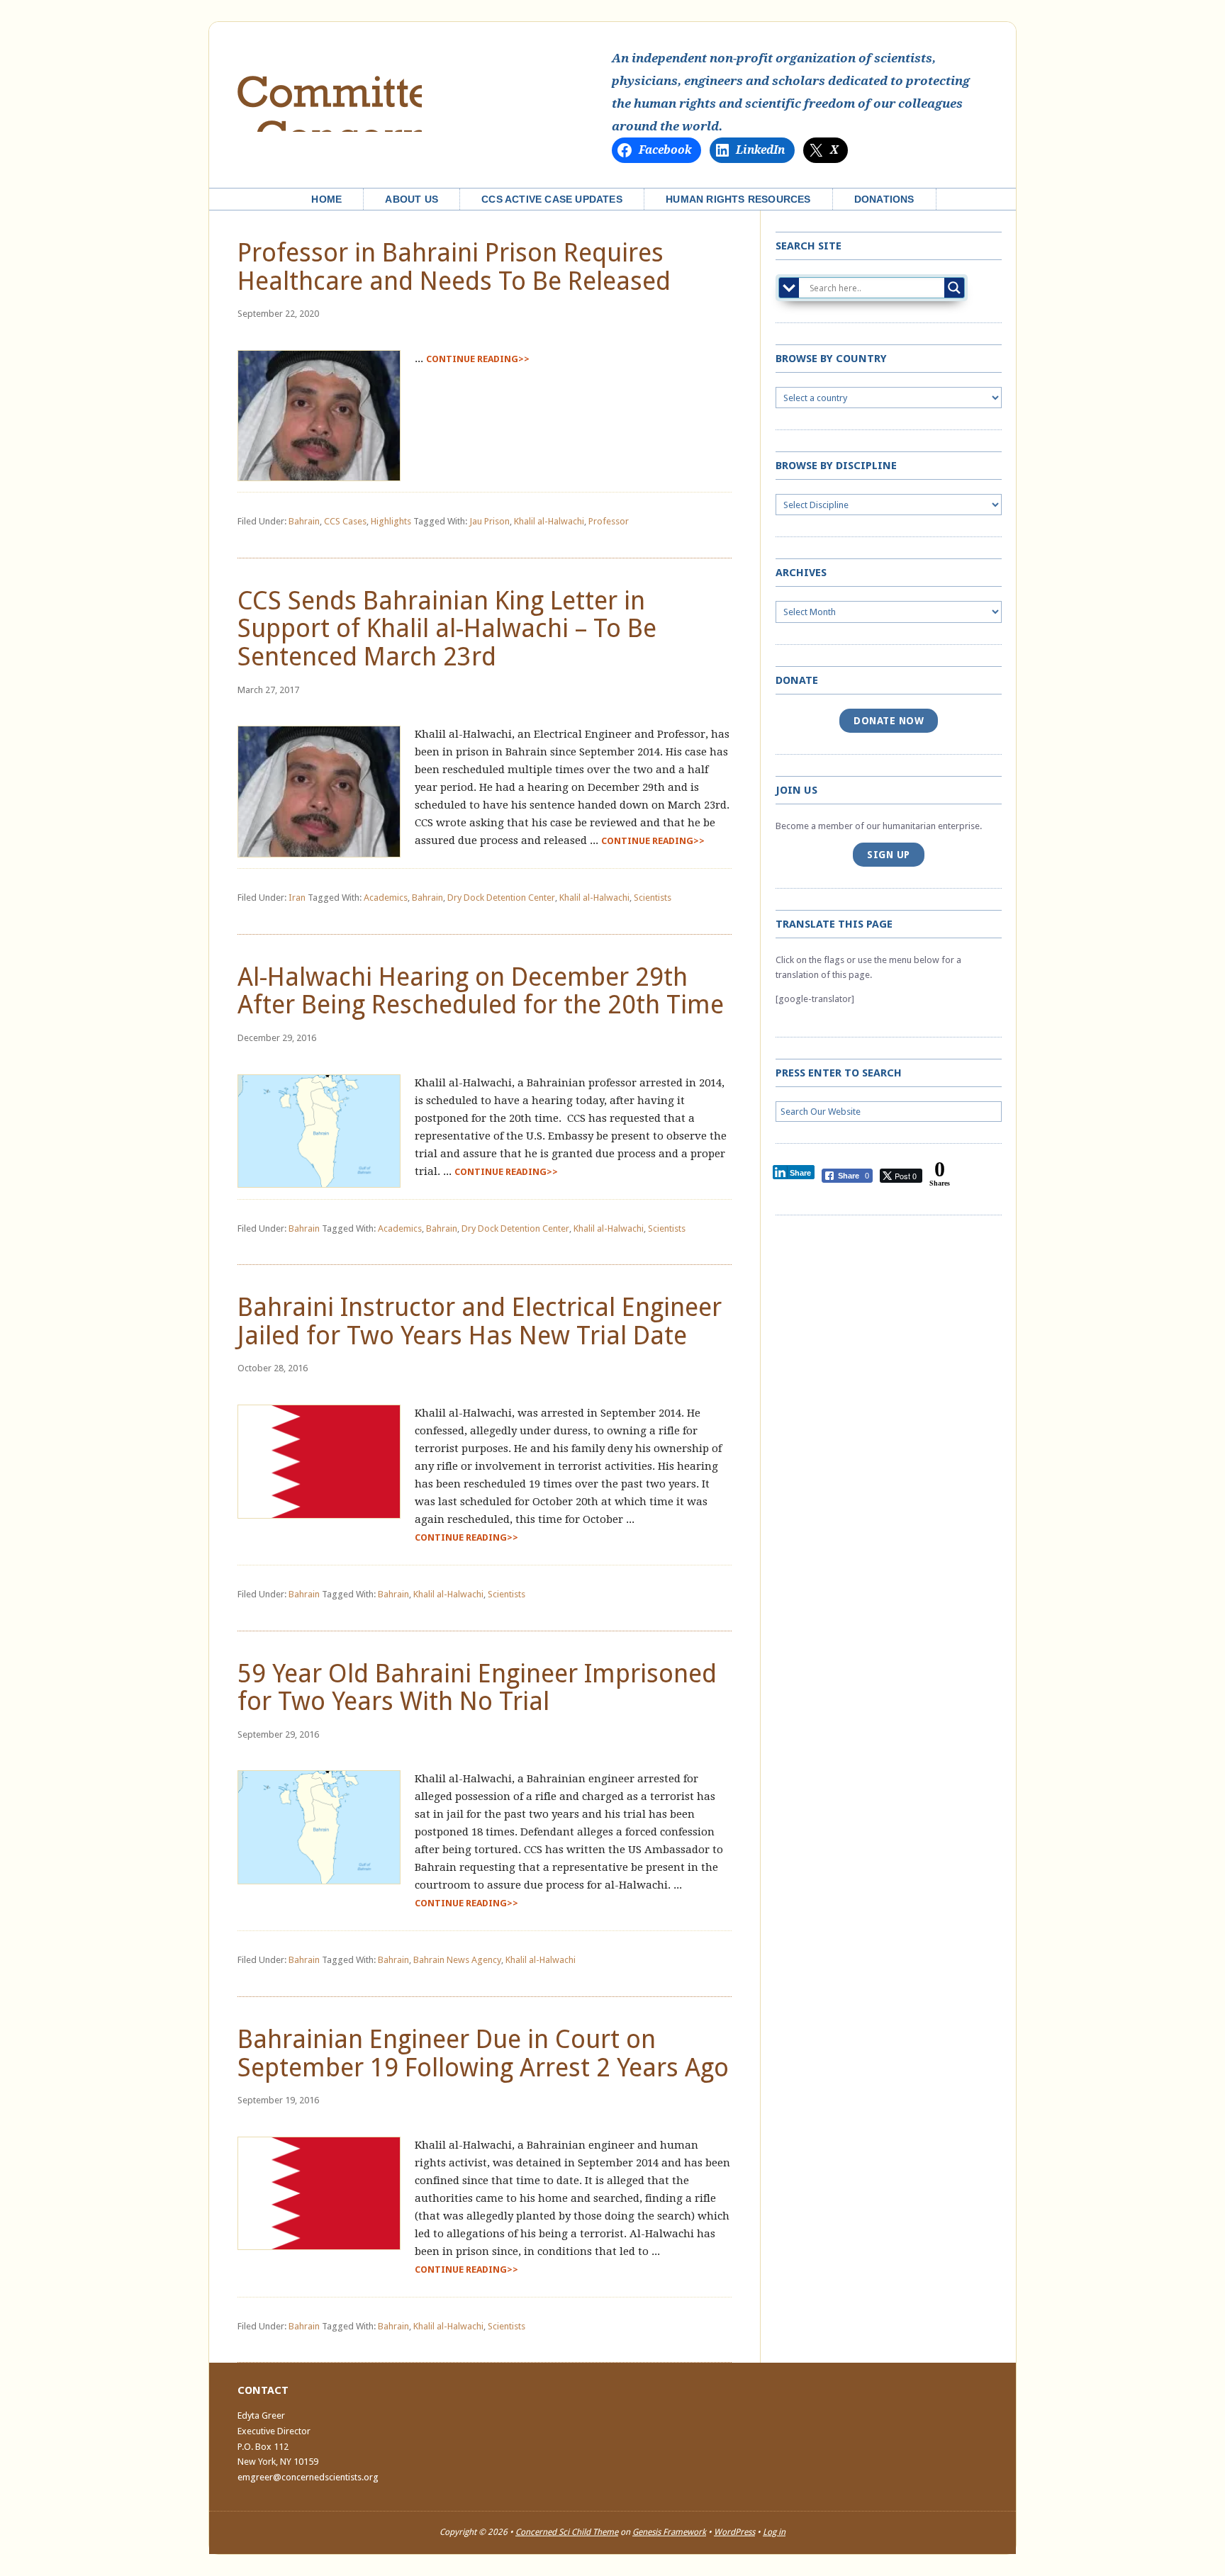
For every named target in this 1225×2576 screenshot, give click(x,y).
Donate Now (889, 721)
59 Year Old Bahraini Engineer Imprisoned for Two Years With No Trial (477, 1688)
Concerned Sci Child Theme (567, 2532)
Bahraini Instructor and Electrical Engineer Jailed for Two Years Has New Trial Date (480, 1321)
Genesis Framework (669, 2532)
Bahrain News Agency (457, 1960)
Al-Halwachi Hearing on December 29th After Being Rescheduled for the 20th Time (481, 991)
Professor (609, 521)
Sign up (889, 855)
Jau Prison (490, 521)
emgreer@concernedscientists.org (308, 2477)
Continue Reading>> (478, 359)
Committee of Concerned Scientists (330, 91)
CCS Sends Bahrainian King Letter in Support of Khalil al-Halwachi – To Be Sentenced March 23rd (447, 629)
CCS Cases (345, 521)
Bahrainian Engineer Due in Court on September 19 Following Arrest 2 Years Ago (483, 2053)
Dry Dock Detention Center (501, 898)
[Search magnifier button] (954, 288)
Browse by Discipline (836, 466)
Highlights (391, 521)
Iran (297, 898)
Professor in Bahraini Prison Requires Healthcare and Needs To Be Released (454, 267)
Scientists (653, 898)
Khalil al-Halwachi (549, 521)
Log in (774, 2532)
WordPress (734, 2532)
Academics (386, 898)
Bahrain (304, 521)
